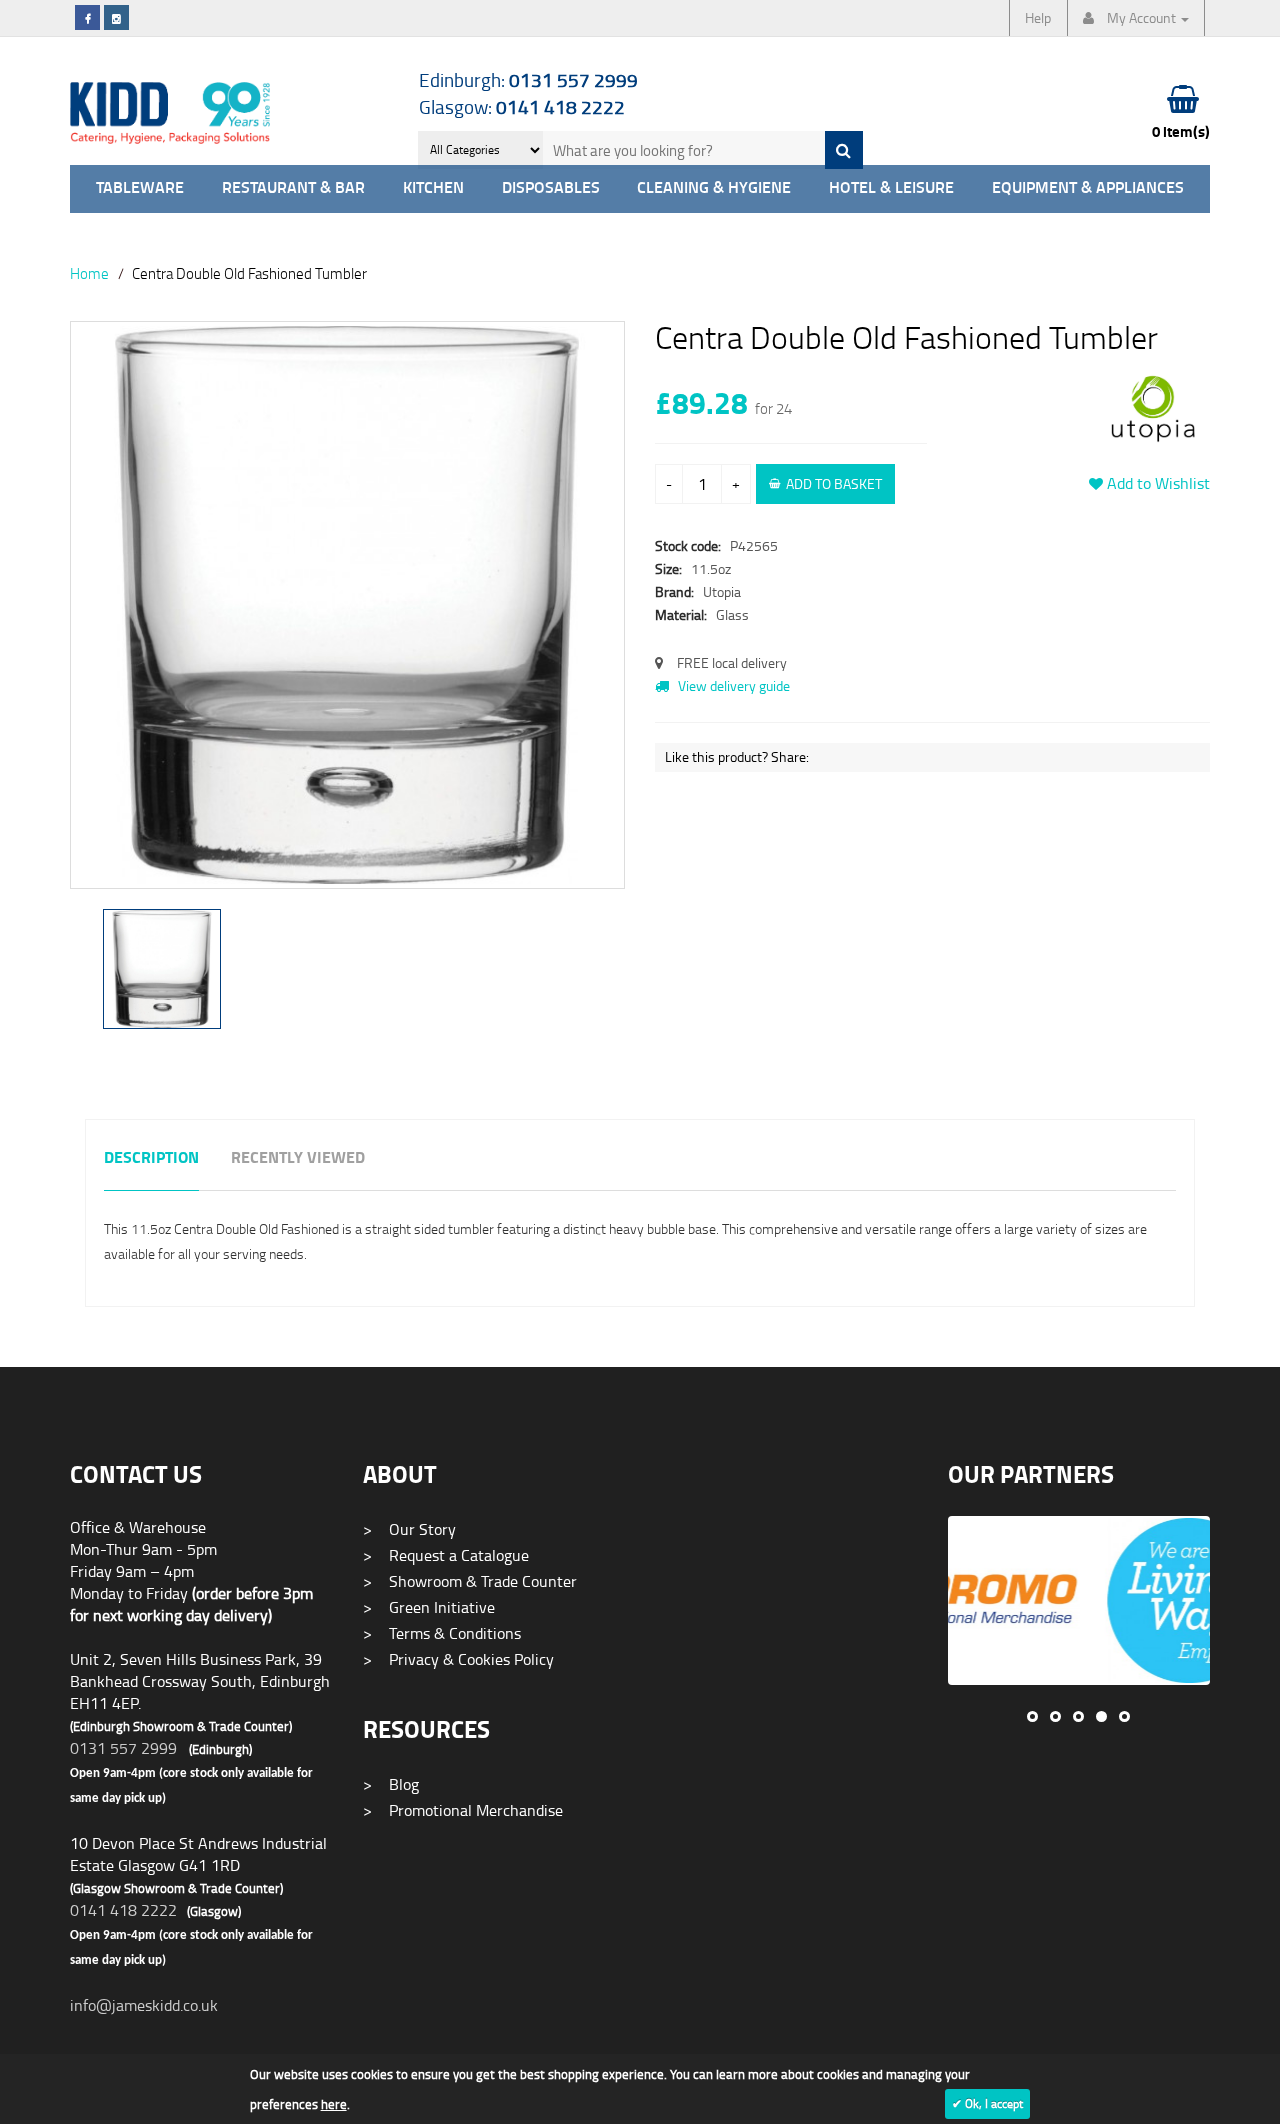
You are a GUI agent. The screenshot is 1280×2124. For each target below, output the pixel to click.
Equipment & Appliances (1088, 188)
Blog (391, 1784)
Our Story (409, 1529)
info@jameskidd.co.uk (144, 2005)
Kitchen (433, 188)
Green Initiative (429, 1607)
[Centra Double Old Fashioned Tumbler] (347, 605)
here (334, 2104)
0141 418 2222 (123, 1910)
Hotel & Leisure (891, 188)
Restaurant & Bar (293, 188)
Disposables (551, 188)
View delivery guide (732, 685)
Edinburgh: (528, 79)
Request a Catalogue (446, 1555)
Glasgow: (522, 106)
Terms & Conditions (442, 1633)
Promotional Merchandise (463, 1810)
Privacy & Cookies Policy (458, 1659)
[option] (347, 615)
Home (89, 273)
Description (151, 1158)
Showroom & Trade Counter (470, 1581)
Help (1038, 17)
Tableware (140, 188)
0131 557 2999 (123, 1748)
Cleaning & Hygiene (714, 188)
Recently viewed (298, 1158)
